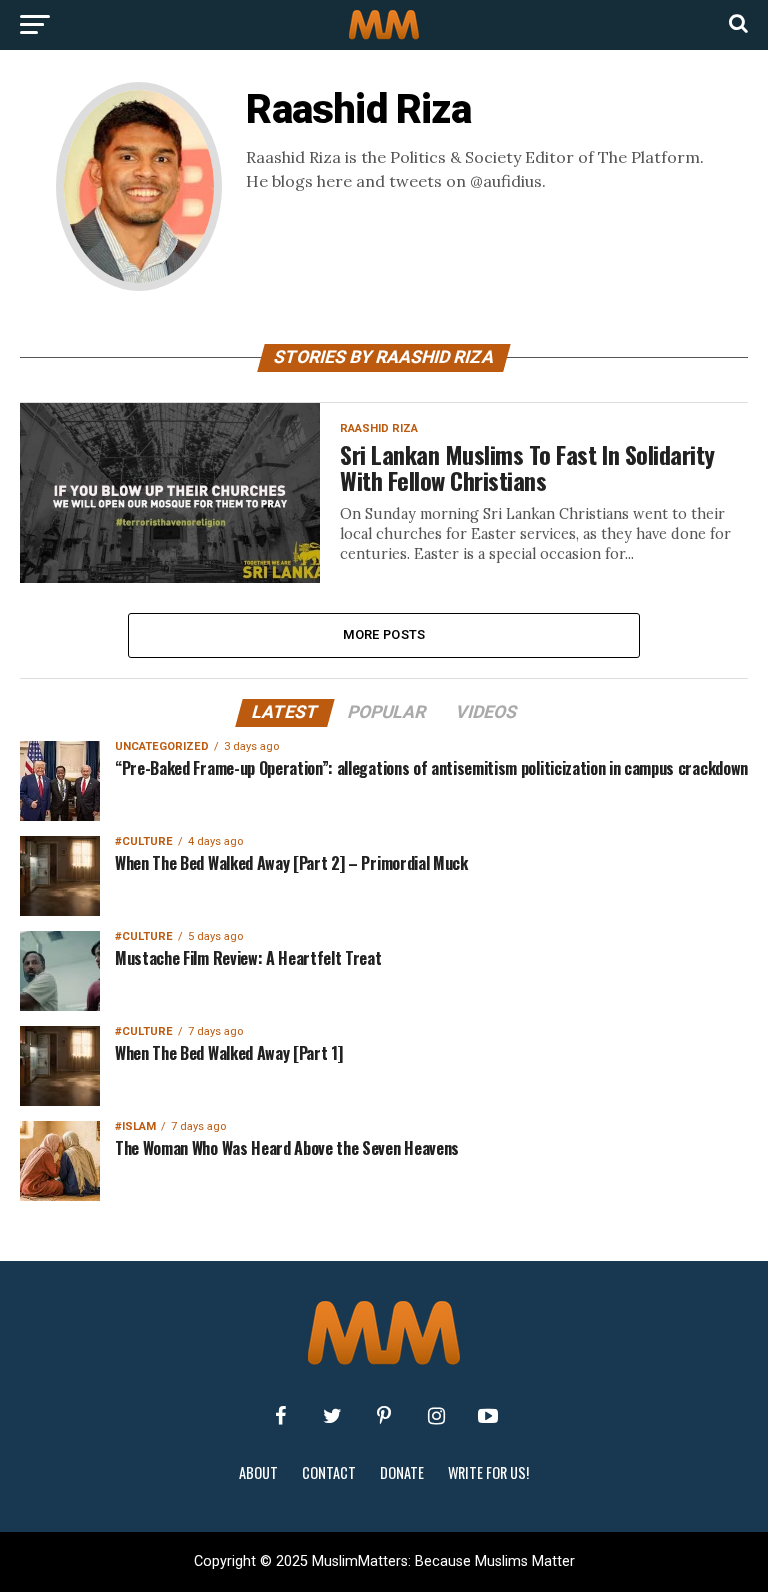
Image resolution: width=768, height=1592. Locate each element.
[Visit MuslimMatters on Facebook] (280, 1416)
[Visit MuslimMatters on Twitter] (332, 1416)
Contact (329, 1472)
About (258, 1472)
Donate (402, 1472)
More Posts (384, 634)
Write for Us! (488, 1472)
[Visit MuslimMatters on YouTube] (488, 1416)
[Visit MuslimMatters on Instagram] (436, 1416)
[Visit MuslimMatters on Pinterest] (384, 1416)
